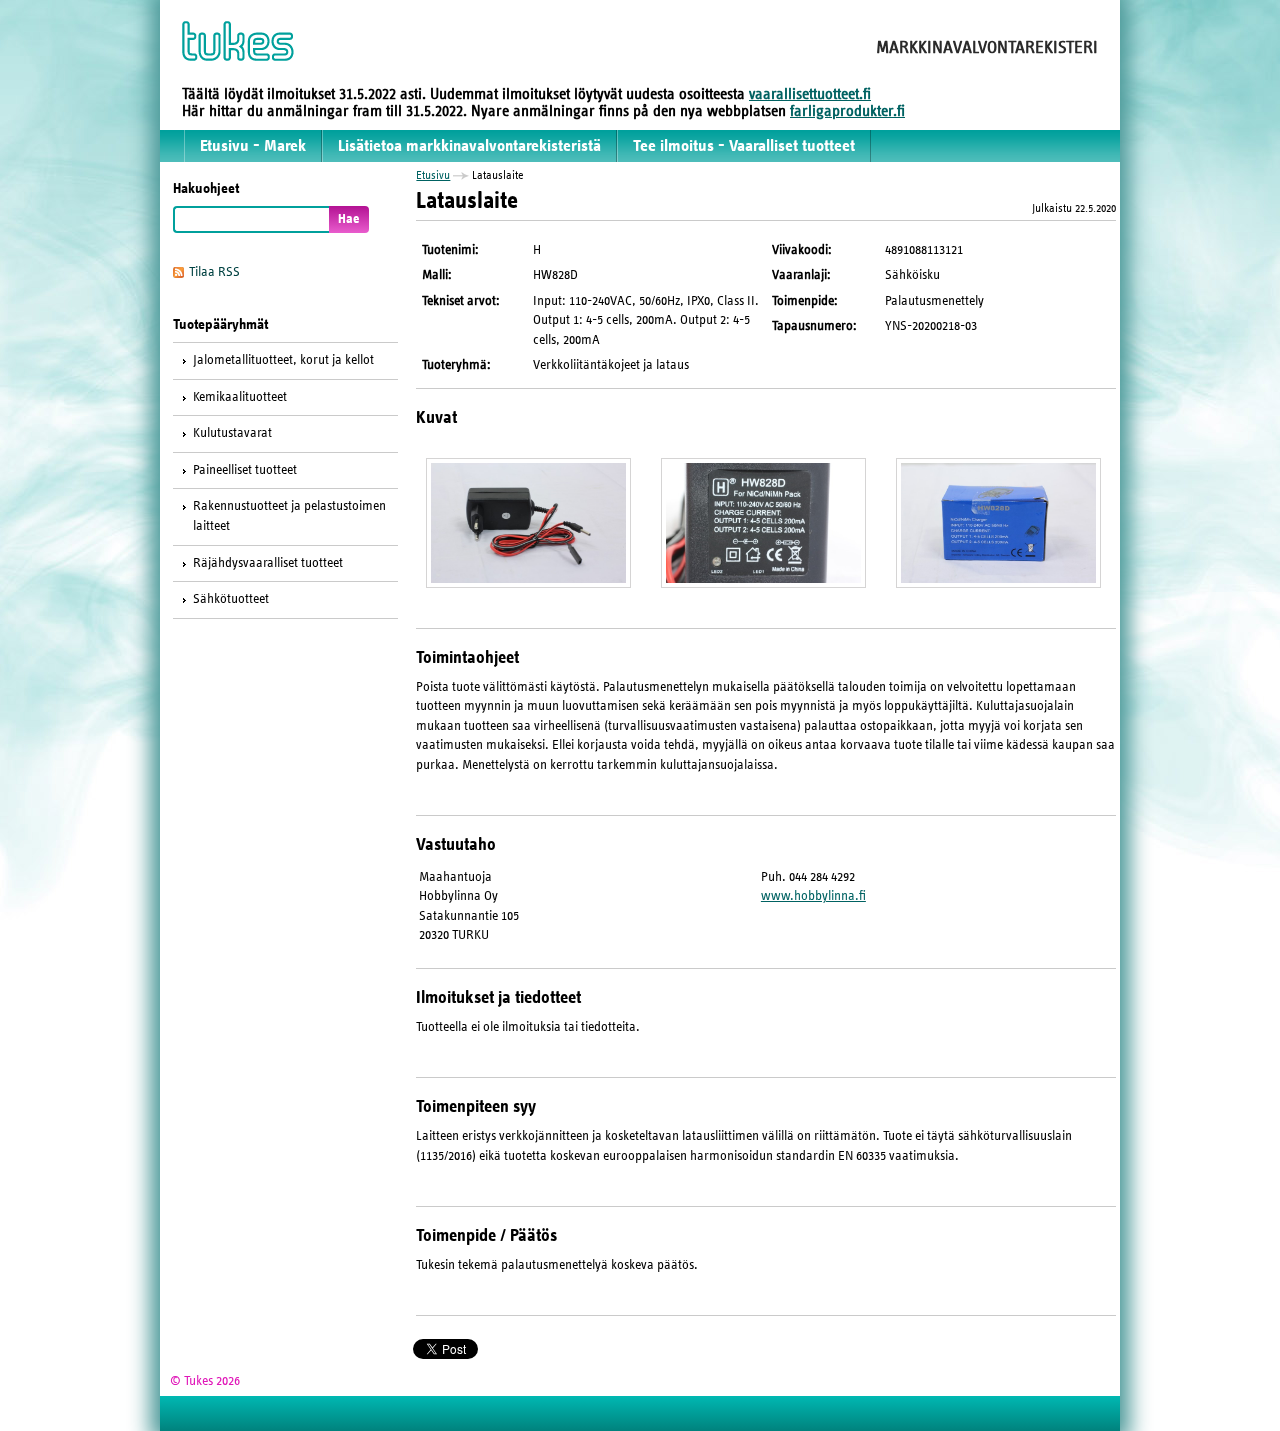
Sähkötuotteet (231, 599)
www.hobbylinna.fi (813, 896)
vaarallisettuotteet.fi (810, 94)
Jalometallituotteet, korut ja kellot (283, 360)
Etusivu (433, 175)
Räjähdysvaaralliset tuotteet (268, 563)
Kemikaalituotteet (240, 397)
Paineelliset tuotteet (245, 470)
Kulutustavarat (232, 433)
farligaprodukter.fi (847, 111)
